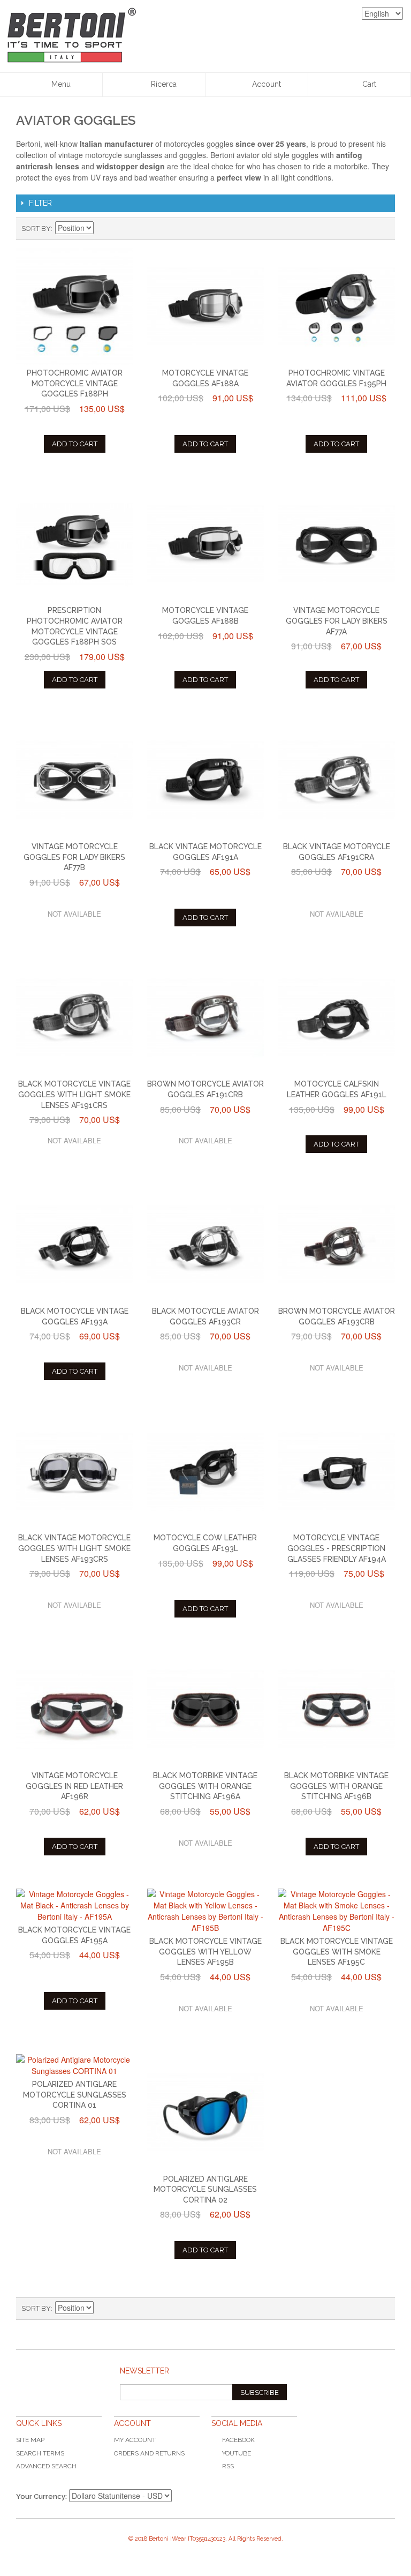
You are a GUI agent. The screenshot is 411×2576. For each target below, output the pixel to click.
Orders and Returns (149, 2453)
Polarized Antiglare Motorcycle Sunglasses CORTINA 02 (205, 2189)
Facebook (238, 2440)
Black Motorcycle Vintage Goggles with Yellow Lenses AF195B (205, 1952)
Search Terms (40, 2453)
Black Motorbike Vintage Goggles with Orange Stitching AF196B (336, 1786)
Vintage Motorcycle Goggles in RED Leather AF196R (74, 1786)
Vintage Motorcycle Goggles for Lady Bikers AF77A (337, 621)
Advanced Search (46, 2466)
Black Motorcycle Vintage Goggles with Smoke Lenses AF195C (337, 1952)
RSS (228, 2466)
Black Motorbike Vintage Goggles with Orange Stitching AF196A (205, 1786)
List (382, 229)
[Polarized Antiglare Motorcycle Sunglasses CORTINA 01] (75, 2065)
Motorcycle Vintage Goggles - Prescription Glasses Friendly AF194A (337, 1548)
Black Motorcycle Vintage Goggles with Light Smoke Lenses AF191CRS (74, 1094)
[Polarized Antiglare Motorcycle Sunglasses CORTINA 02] (206, 2113)
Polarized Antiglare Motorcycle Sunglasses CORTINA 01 (75, 2095)
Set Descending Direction (103, 229)
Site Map (30, 2440)
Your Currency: (41, 2496)
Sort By (36, 229)
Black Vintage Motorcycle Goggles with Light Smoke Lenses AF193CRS (74, 1548)
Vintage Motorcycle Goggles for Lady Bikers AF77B (74, 857)
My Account (135, 2440)
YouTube (237, 2453)
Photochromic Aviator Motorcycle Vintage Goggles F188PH (75, 383)
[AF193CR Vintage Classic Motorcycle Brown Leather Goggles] (336, 1245)
